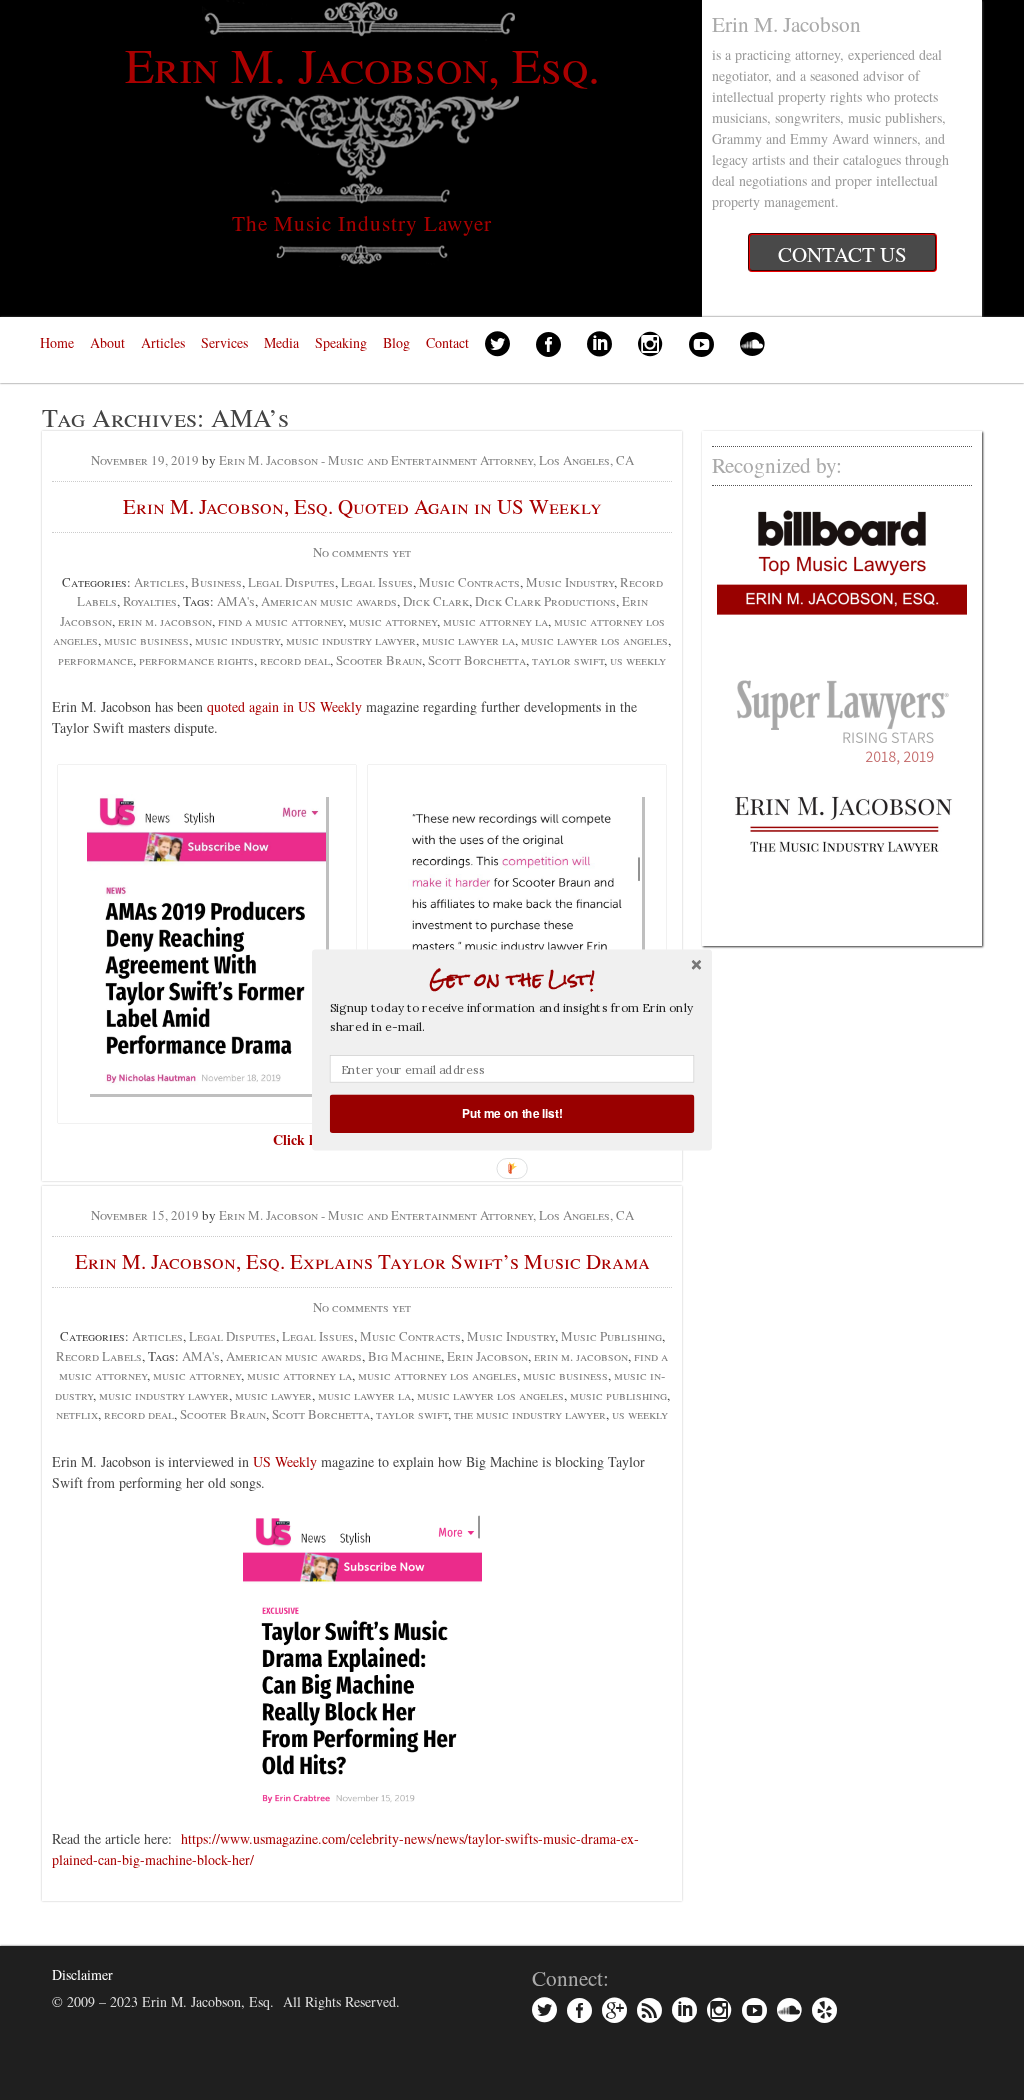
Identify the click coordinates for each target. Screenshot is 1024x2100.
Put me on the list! (512, 1113)
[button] (512, 979)
